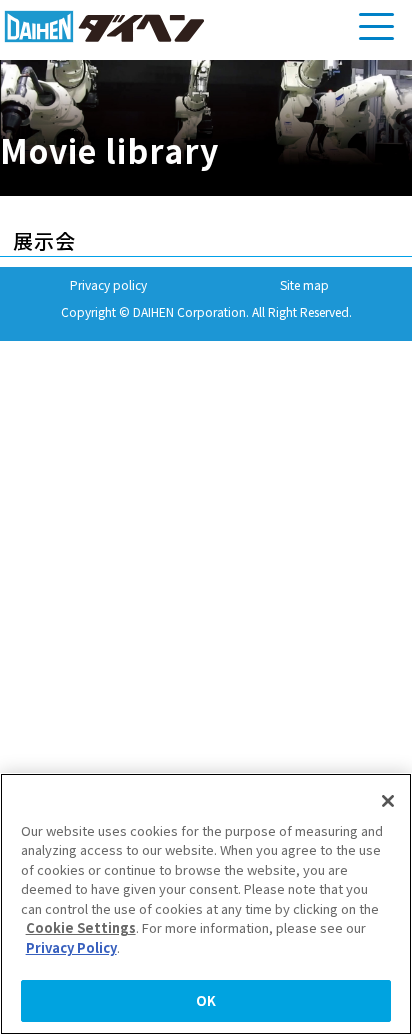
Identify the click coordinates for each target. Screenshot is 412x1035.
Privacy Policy (71, 947)
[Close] (388, 801)
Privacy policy (108, 285)
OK (206, 1000)
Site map (304, 285)
